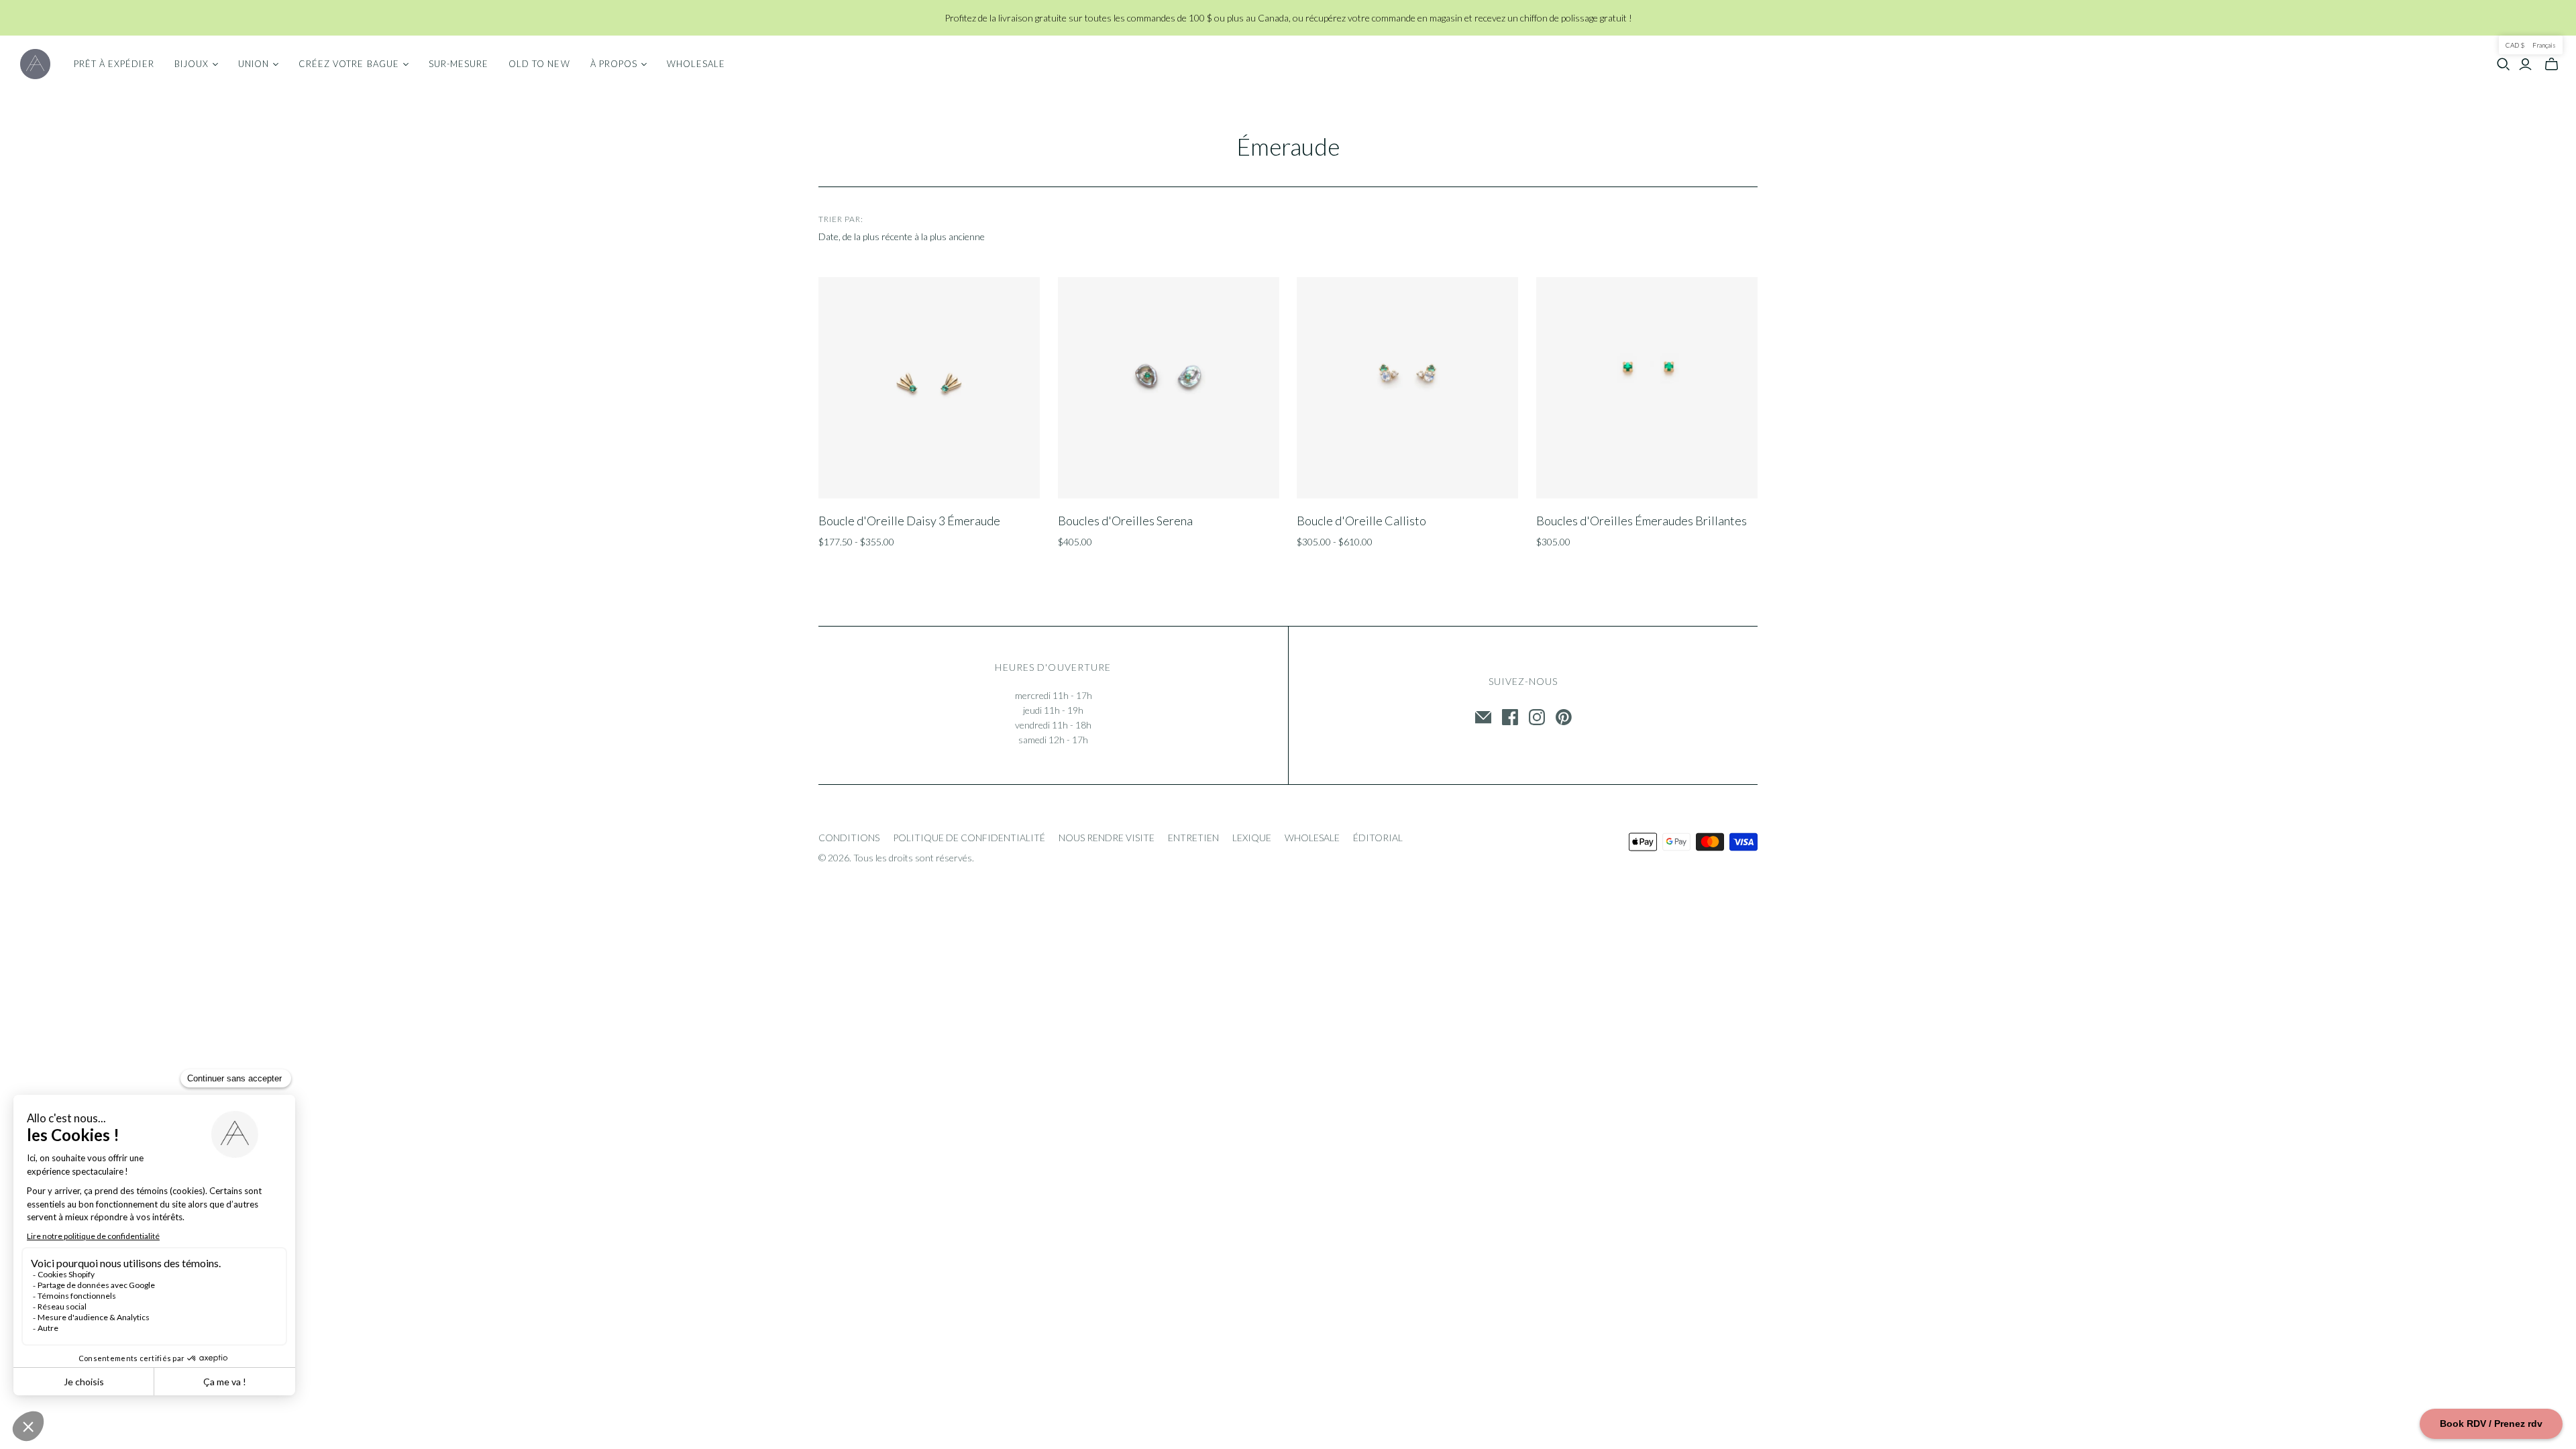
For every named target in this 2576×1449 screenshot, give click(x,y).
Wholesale (696, 64)
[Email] (1483, 717)
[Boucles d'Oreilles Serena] (1169, 388)
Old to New (539, 64)
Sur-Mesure (459, 64)
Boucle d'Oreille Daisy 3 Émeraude (909, 521)
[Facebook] (1510, 717)
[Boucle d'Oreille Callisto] (1407, 388)
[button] (2531, 45)
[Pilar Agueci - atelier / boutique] (35, 64)
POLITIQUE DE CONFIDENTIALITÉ (969, 838)
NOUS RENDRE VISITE (1107, 838)
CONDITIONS (849, 838)
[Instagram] (1537, 717)
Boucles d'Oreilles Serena (1125, 521)
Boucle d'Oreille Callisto (1361, 521)
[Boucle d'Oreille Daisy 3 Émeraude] (929, 388)
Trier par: (841, 219)
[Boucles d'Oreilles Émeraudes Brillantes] (1647, 388)
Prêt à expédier (114, 64)
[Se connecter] (2525, 64)
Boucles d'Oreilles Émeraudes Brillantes (1642, 521)
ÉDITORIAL (1378, 838)
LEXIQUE (1252, 838)
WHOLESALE (1312, 838)
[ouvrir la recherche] (2504, 64)
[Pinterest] (1564, 717)
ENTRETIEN (1193, 838)
